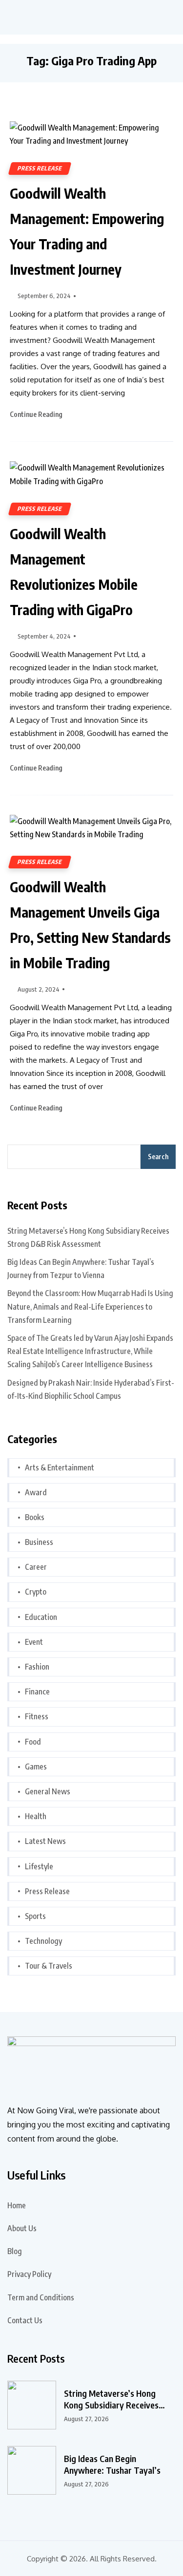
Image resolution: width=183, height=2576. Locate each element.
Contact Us (25, 2320)
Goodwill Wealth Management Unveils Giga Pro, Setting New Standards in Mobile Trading (90, 925)
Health (36, 1816)
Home (17, 2205)
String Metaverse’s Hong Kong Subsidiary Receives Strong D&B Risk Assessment (88, 1237)
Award (36, 1492)
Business (39, 1542)
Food (33, 1742)
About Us (22, 2228)
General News (48, 1791)
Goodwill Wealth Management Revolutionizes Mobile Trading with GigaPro (74, 572)
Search (158, 1156)
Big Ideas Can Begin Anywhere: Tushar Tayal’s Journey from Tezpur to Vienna (81, 1269)
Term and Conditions (41, 2297)
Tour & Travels (49, 1966)
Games (36, 1767)
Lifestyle (39, 1866)
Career (36, 1567)
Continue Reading (37, 414)
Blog (15, 2251)
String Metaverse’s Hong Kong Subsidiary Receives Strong (111, 2399)
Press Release (40, 168)
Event (34, 1642)
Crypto (36, 1592)
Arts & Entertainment (60, 1467)
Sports (35, 1916)
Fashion (37, 1667)
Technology (43, 1941)
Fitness (37, 1716)
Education (41, 1617)
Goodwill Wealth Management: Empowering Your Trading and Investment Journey (87, 231)
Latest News (45, 1841)
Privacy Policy (29, 2274)
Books (35, 1517)
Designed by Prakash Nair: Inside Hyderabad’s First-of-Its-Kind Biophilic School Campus (91, 1389)
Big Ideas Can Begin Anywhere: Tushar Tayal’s (112, 2464)
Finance (37, 1692)
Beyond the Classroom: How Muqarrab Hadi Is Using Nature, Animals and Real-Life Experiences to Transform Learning (90, 1306)
